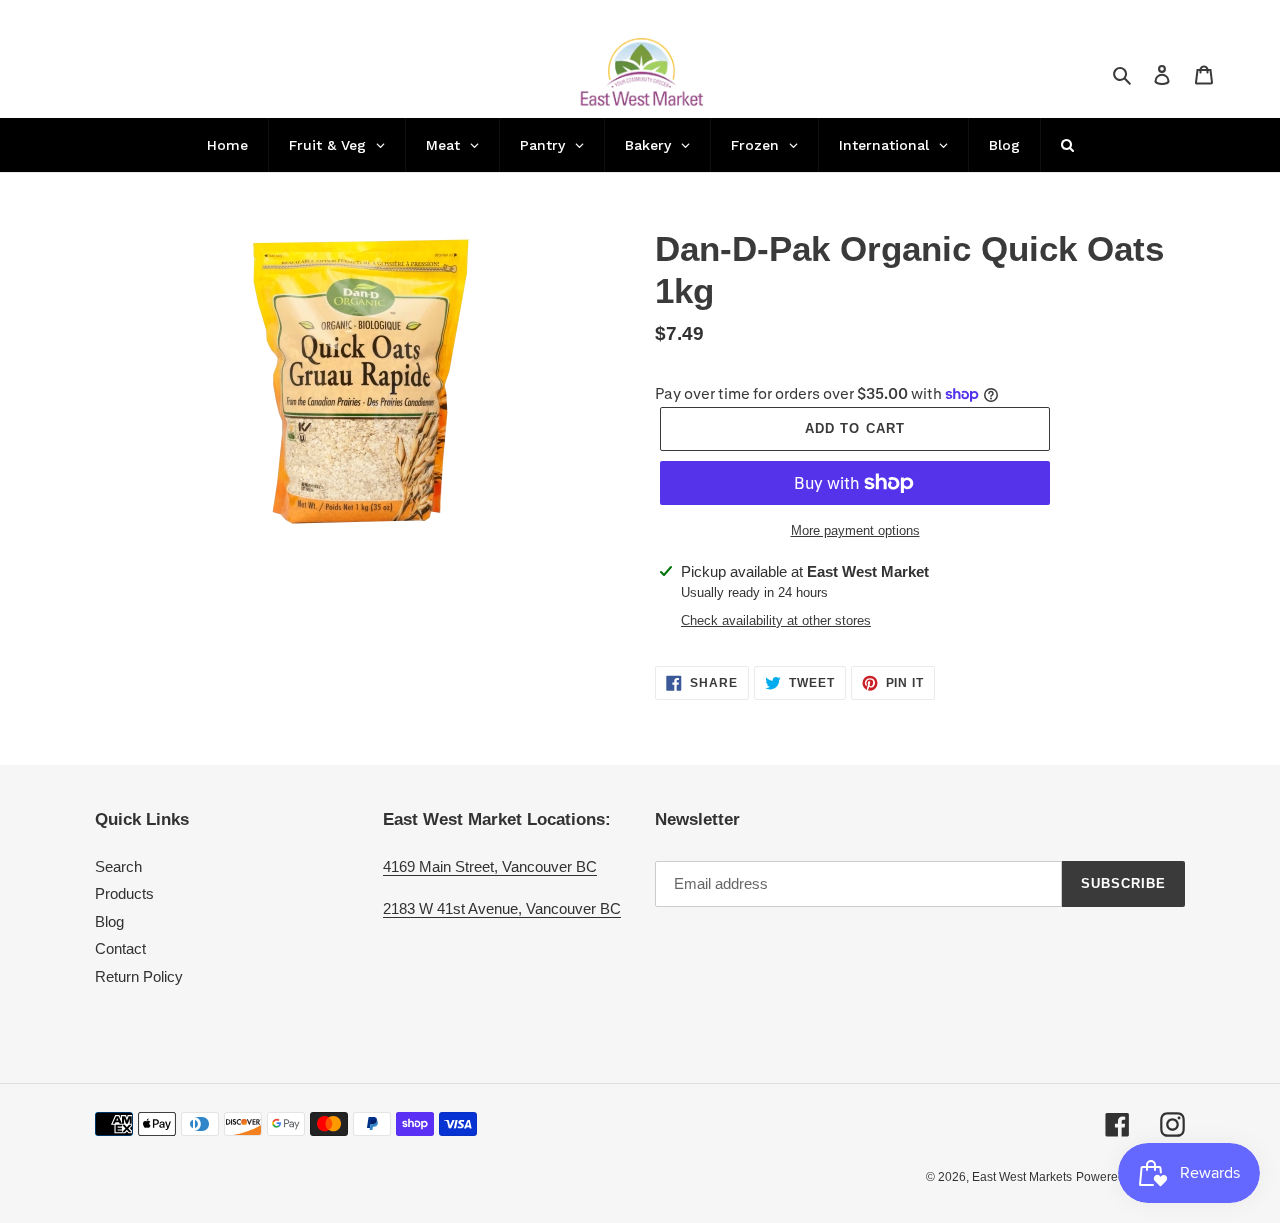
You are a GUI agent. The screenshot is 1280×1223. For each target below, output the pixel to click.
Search (118, 866)
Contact (120, 948)
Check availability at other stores (776, 620)
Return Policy (139, 976)
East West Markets (1022, 1177)
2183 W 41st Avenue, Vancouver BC (502, 908)
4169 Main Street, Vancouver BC (490, 866)
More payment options (855, 530)
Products (124, 893)
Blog (109, 921)
